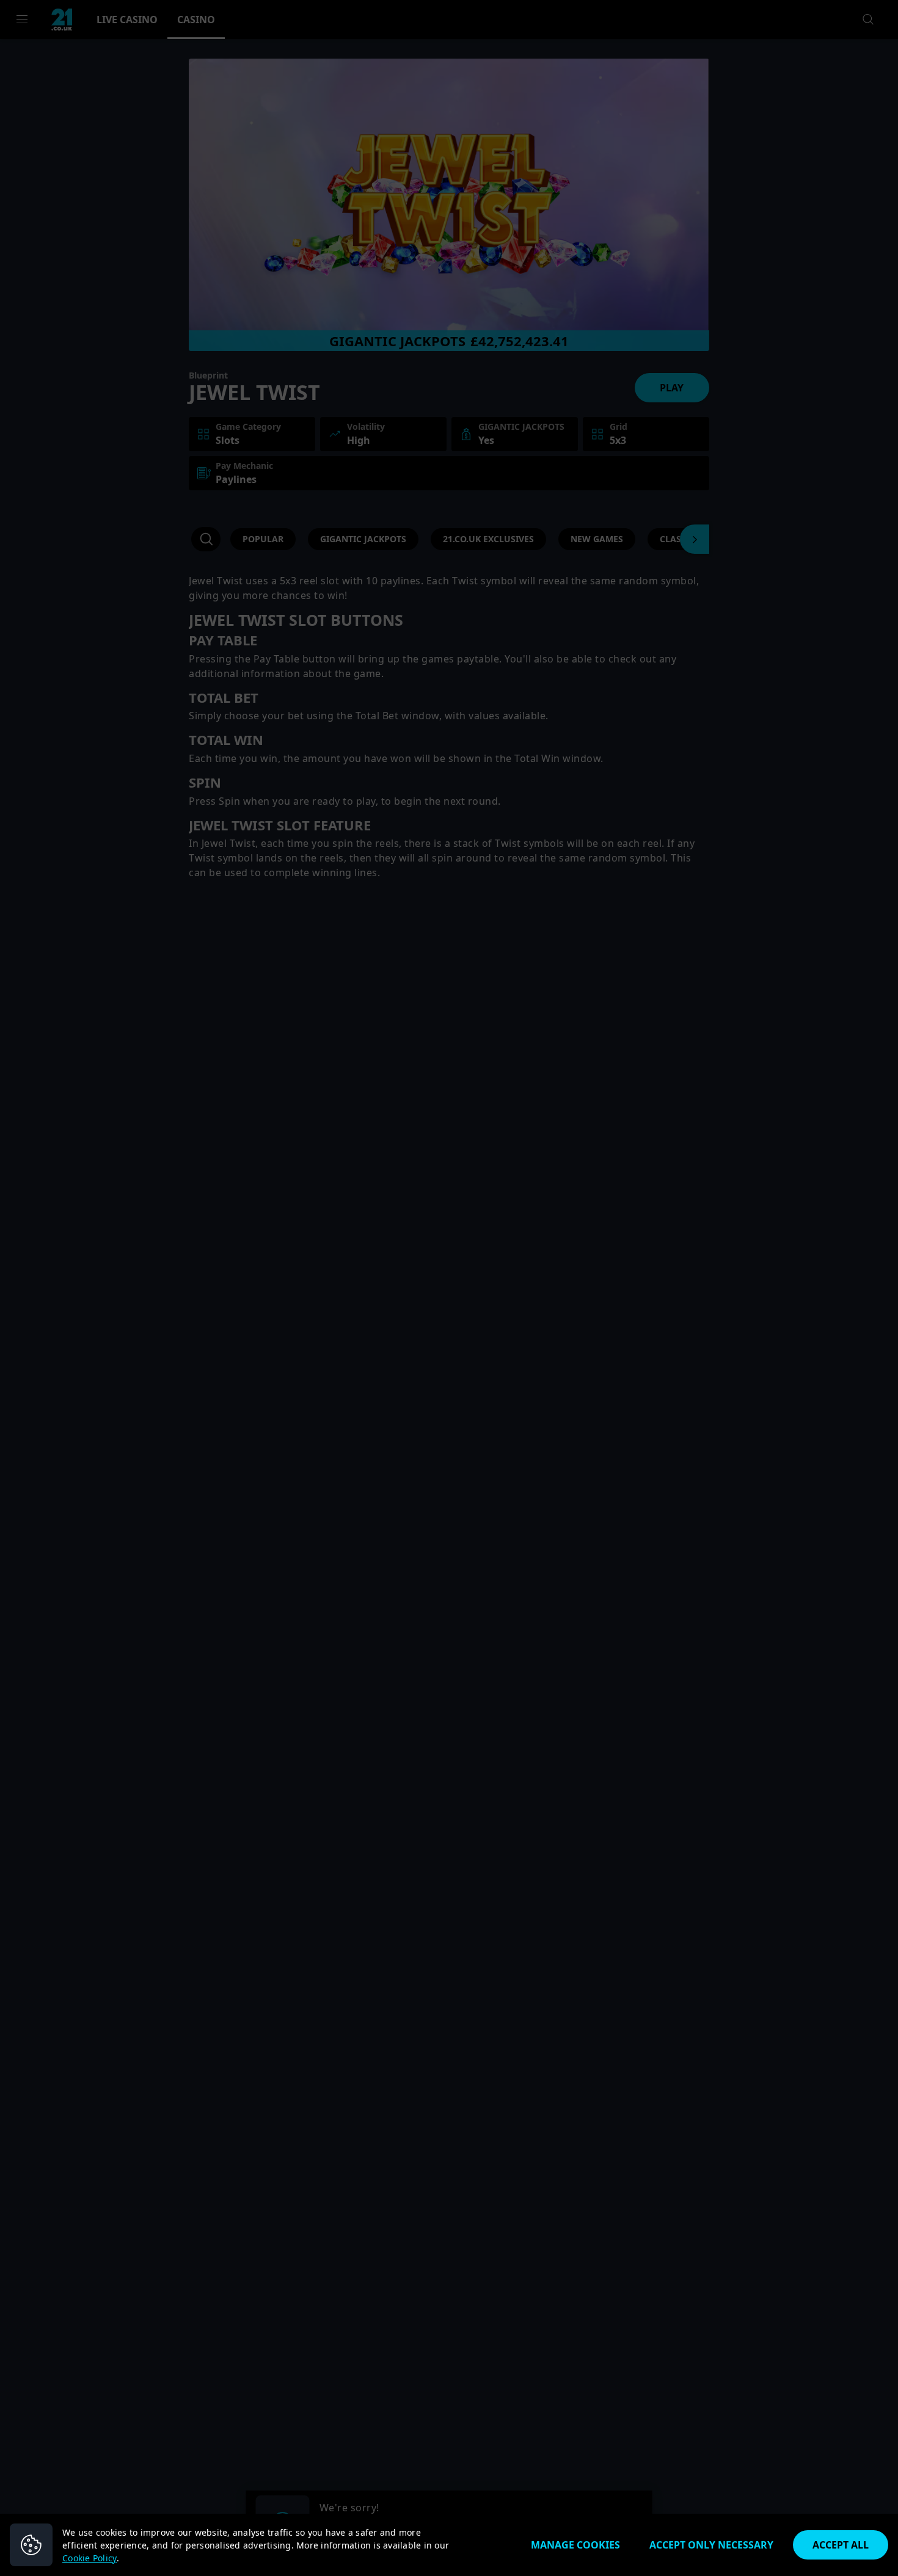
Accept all (841, 2545)
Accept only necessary (711, 2545)
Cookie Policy (89, 2558)
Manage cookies (575, 2545)
